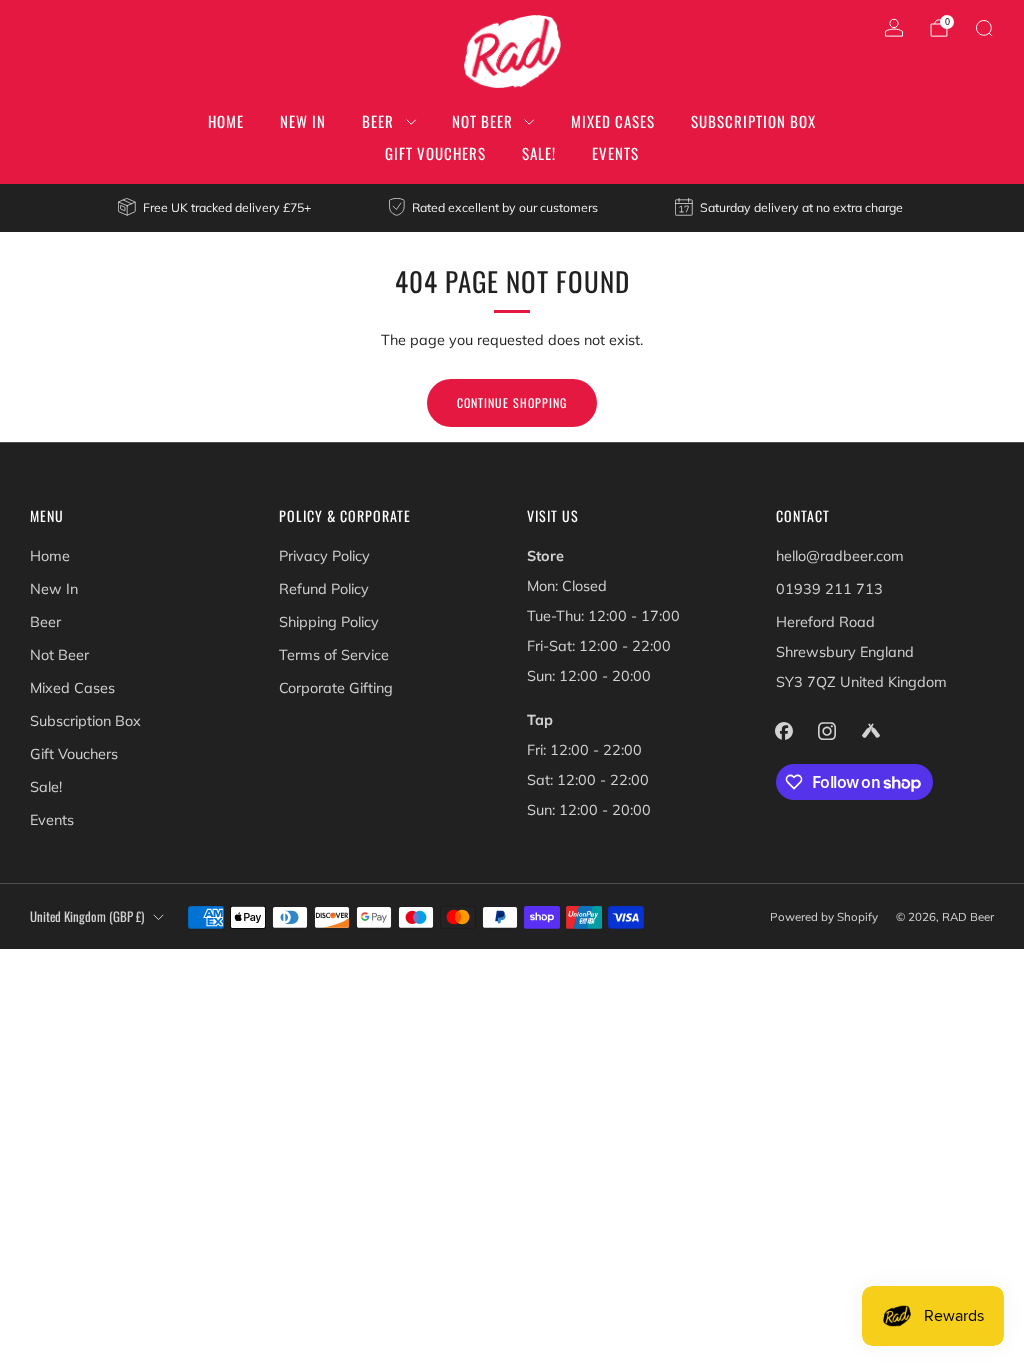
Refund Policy (324, 589)
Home (226, 121)
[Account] (894, 28)
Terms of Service (334, 655)
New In (303, 121)
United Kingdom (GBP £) (87, 916)
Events (615, 153)
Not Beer (482, 121)
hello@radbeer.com (840, 556)
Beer (378, 121)
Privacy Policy (324, 556)
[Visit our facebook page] (784, 730)
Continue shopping (512, 402)
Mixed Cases (613, 121)
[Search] (984, 28)
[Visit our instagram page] (827, 730)
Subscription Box (753, 121)
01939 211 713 (829, 589)
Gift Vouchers (435, 153)
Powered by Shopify (824, 916)
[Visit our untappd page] (870, 730)
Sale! (539, 153)
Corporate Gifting (336, 688)
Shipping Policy (329, 622)
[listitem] (215, 208)
